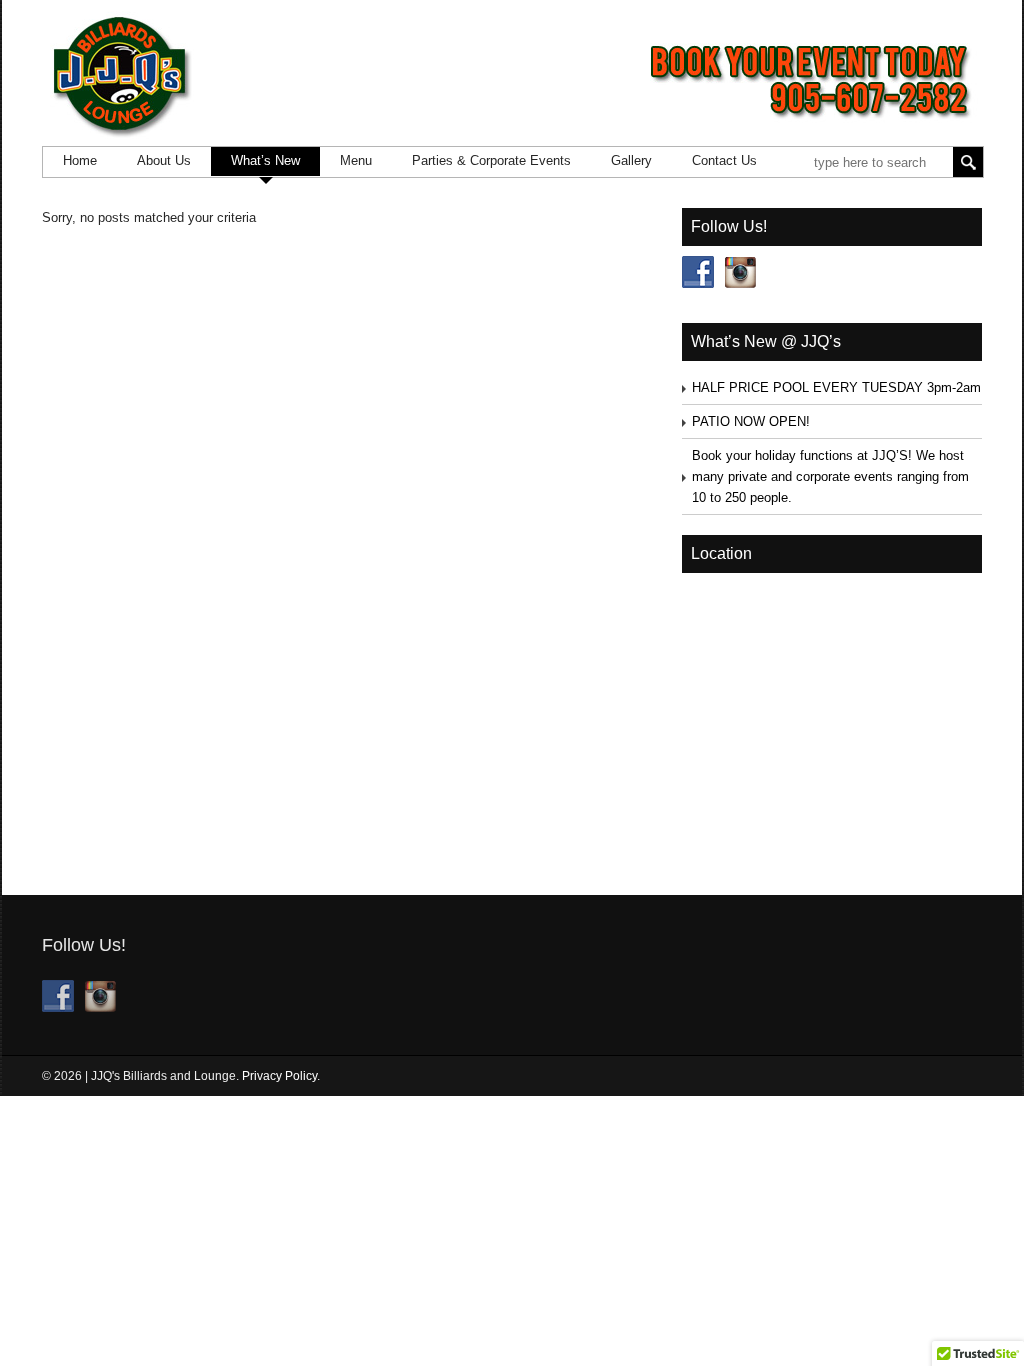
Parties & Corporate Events (491, 160)
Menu (356, 160)
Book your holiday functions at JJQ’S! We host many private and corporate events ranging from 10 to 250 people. (830, 476)
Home (80, 160)
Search (968, 162)
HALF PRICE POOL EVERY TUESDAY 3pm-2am (836, 387)
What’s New (265, 160)
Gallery (631, 160)
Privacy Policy (279, 1076)
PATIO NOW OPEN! (751, 421)
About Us (164, 160)
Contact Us (724, 160)
